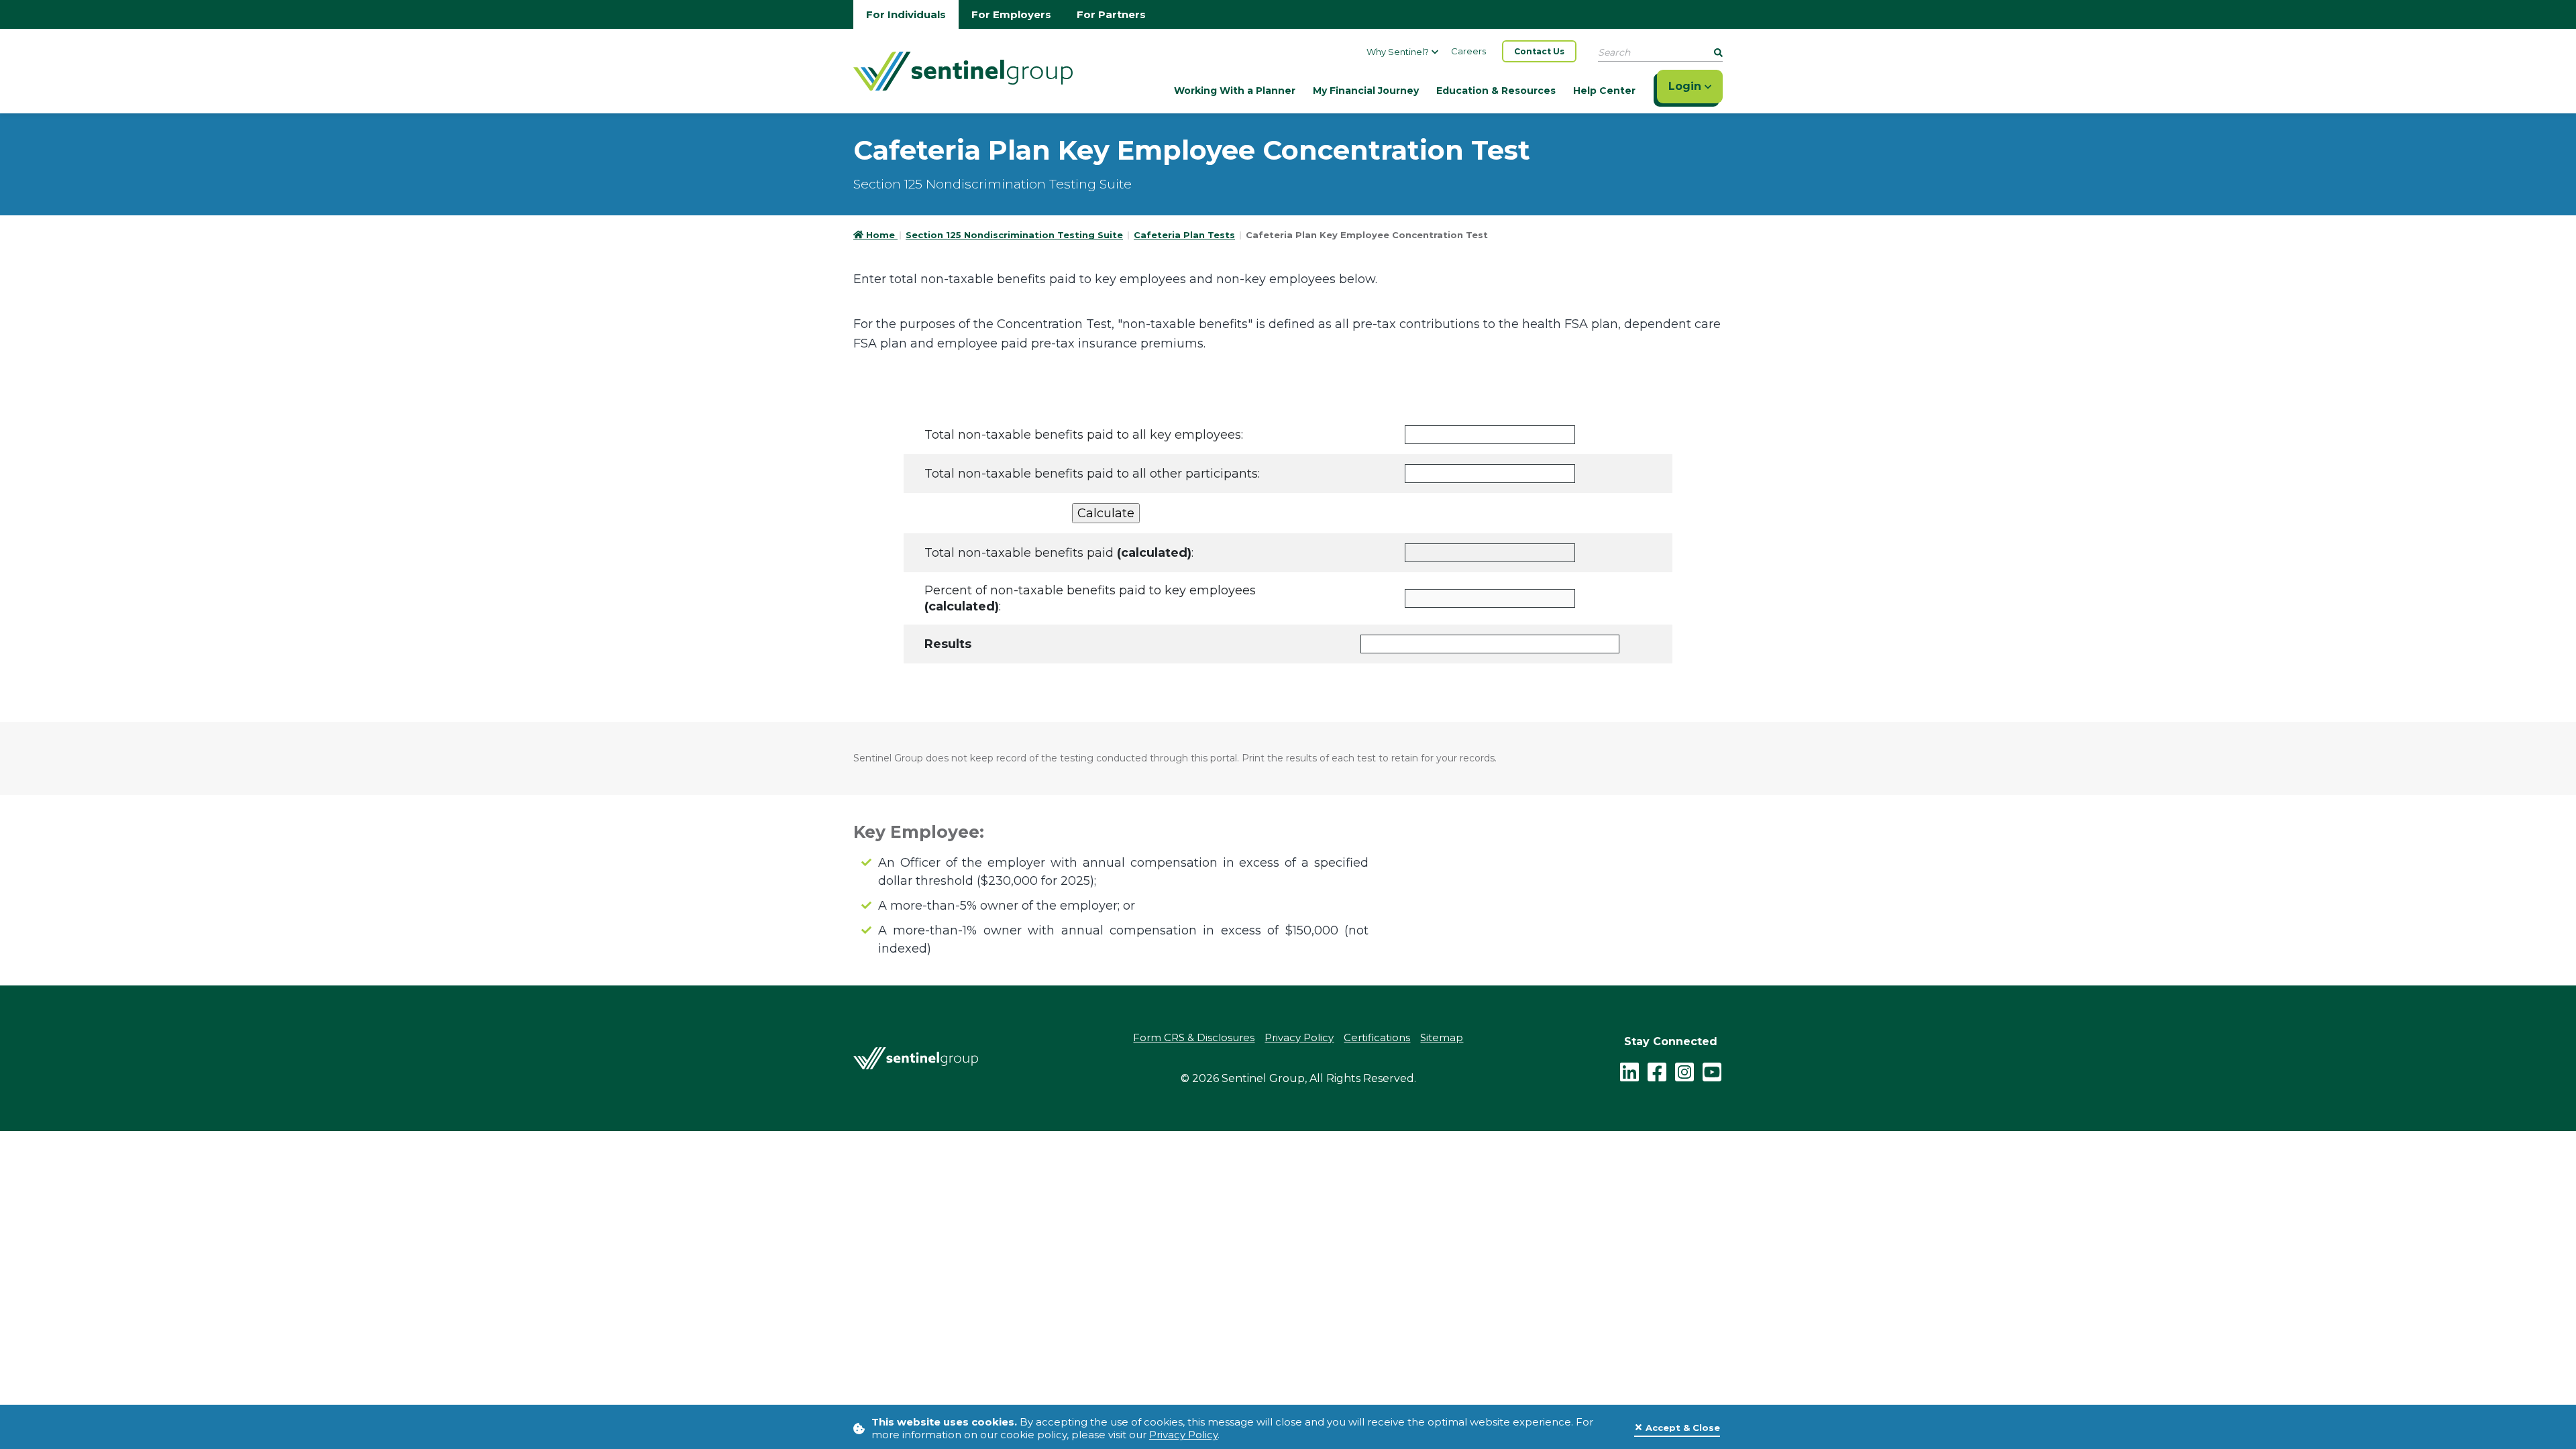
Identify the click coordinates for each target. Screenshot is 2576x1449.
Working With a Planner (1235, 91)
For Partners (1111, 14)
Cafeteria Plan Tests (1184, 235)
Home (882, 235)
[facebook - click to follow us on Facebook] (1657, 1071)
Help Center (1604, 91)
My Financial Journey (1366, 91)
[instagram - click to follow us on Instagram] (1684, 1071)
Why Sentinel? (1398, 52)
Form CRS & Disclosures (1194, 1037)
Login (1686, 86)
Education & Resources (1496, 91)
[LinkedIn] (1629, 1071)
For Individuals (906, 14)
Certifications (1377, 1037)
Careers (1468, 51)
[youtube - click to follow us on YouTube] (1712, 1071)
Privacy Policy (1183, 1435)
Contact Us (1539, 51)
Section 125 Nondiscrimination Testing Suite (1014, 235)
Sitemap (1442, 1037)
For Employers (1011, 14)
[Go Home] (963, 70)
